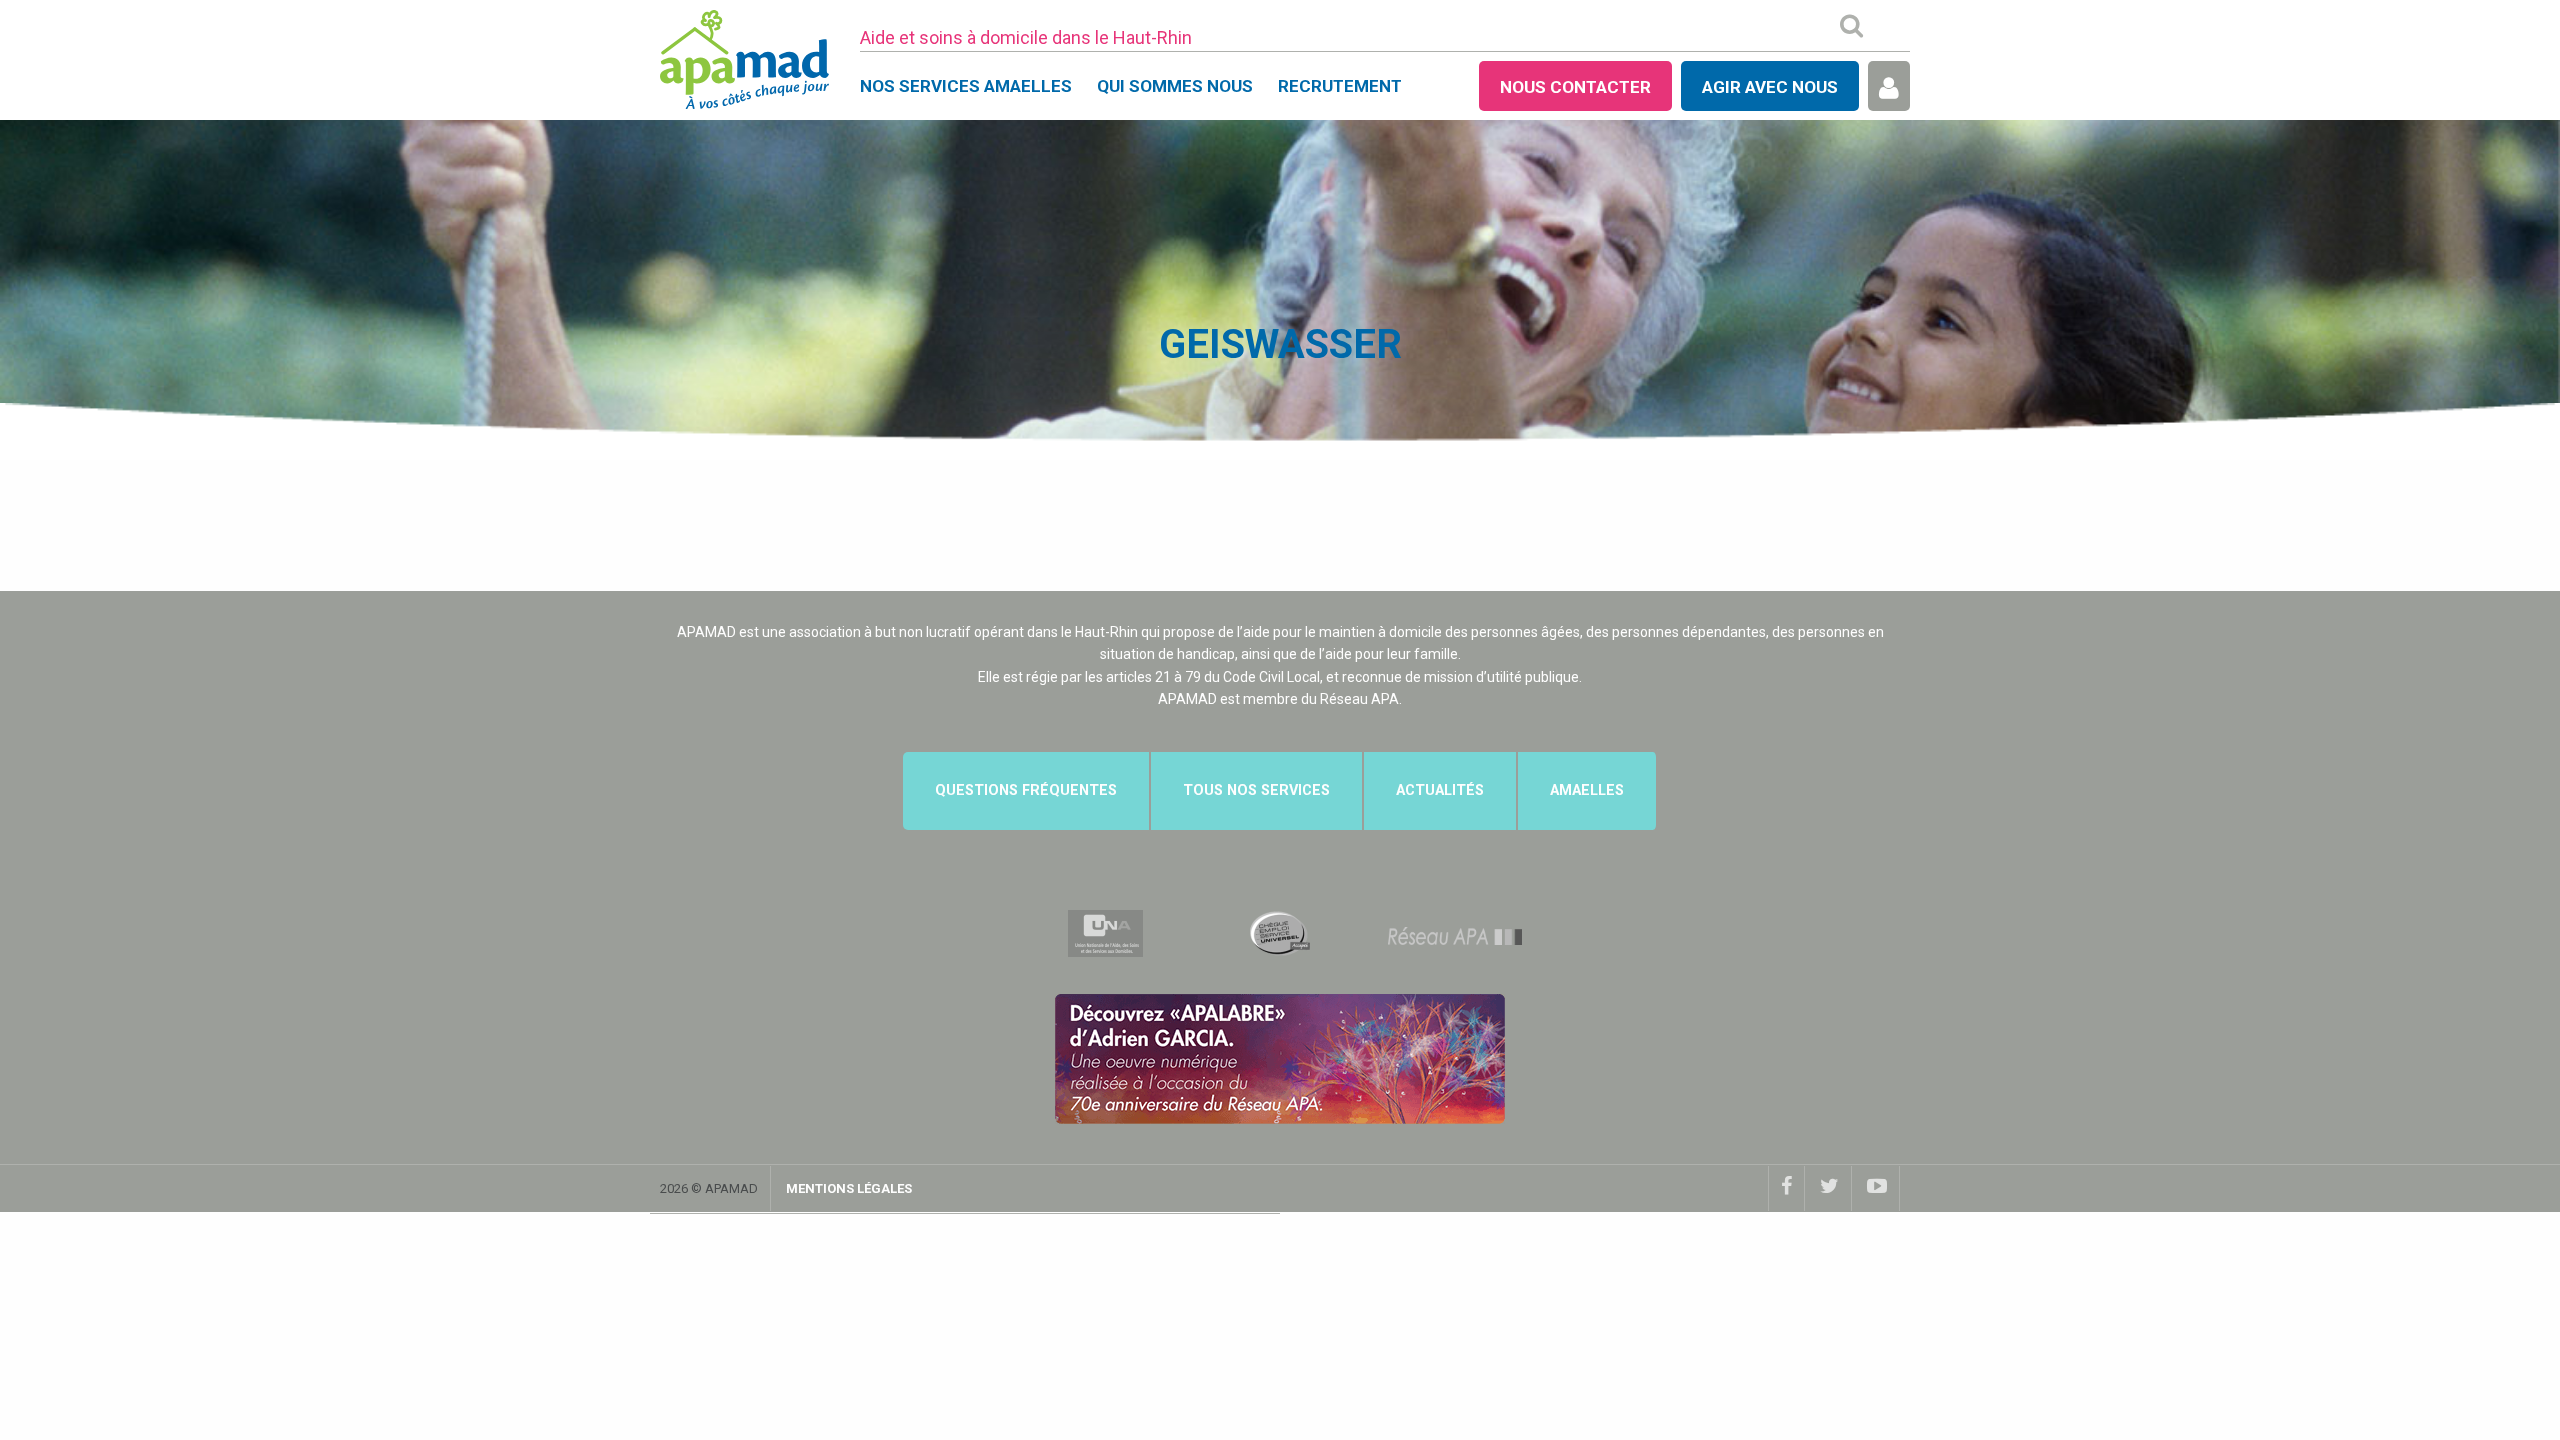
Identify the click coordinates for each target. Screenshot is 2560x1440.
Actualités (1440, 790)
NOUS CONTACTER (1575, 87)
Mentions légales (849, 1188)
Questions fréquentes (1026, 790)
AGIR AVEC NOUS (1770, 87)
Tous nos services (1256, 790)
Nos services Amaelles (966, 86)
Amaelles (1587, 790)
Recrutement (1340, 86)
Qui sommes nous (1175, 86)
